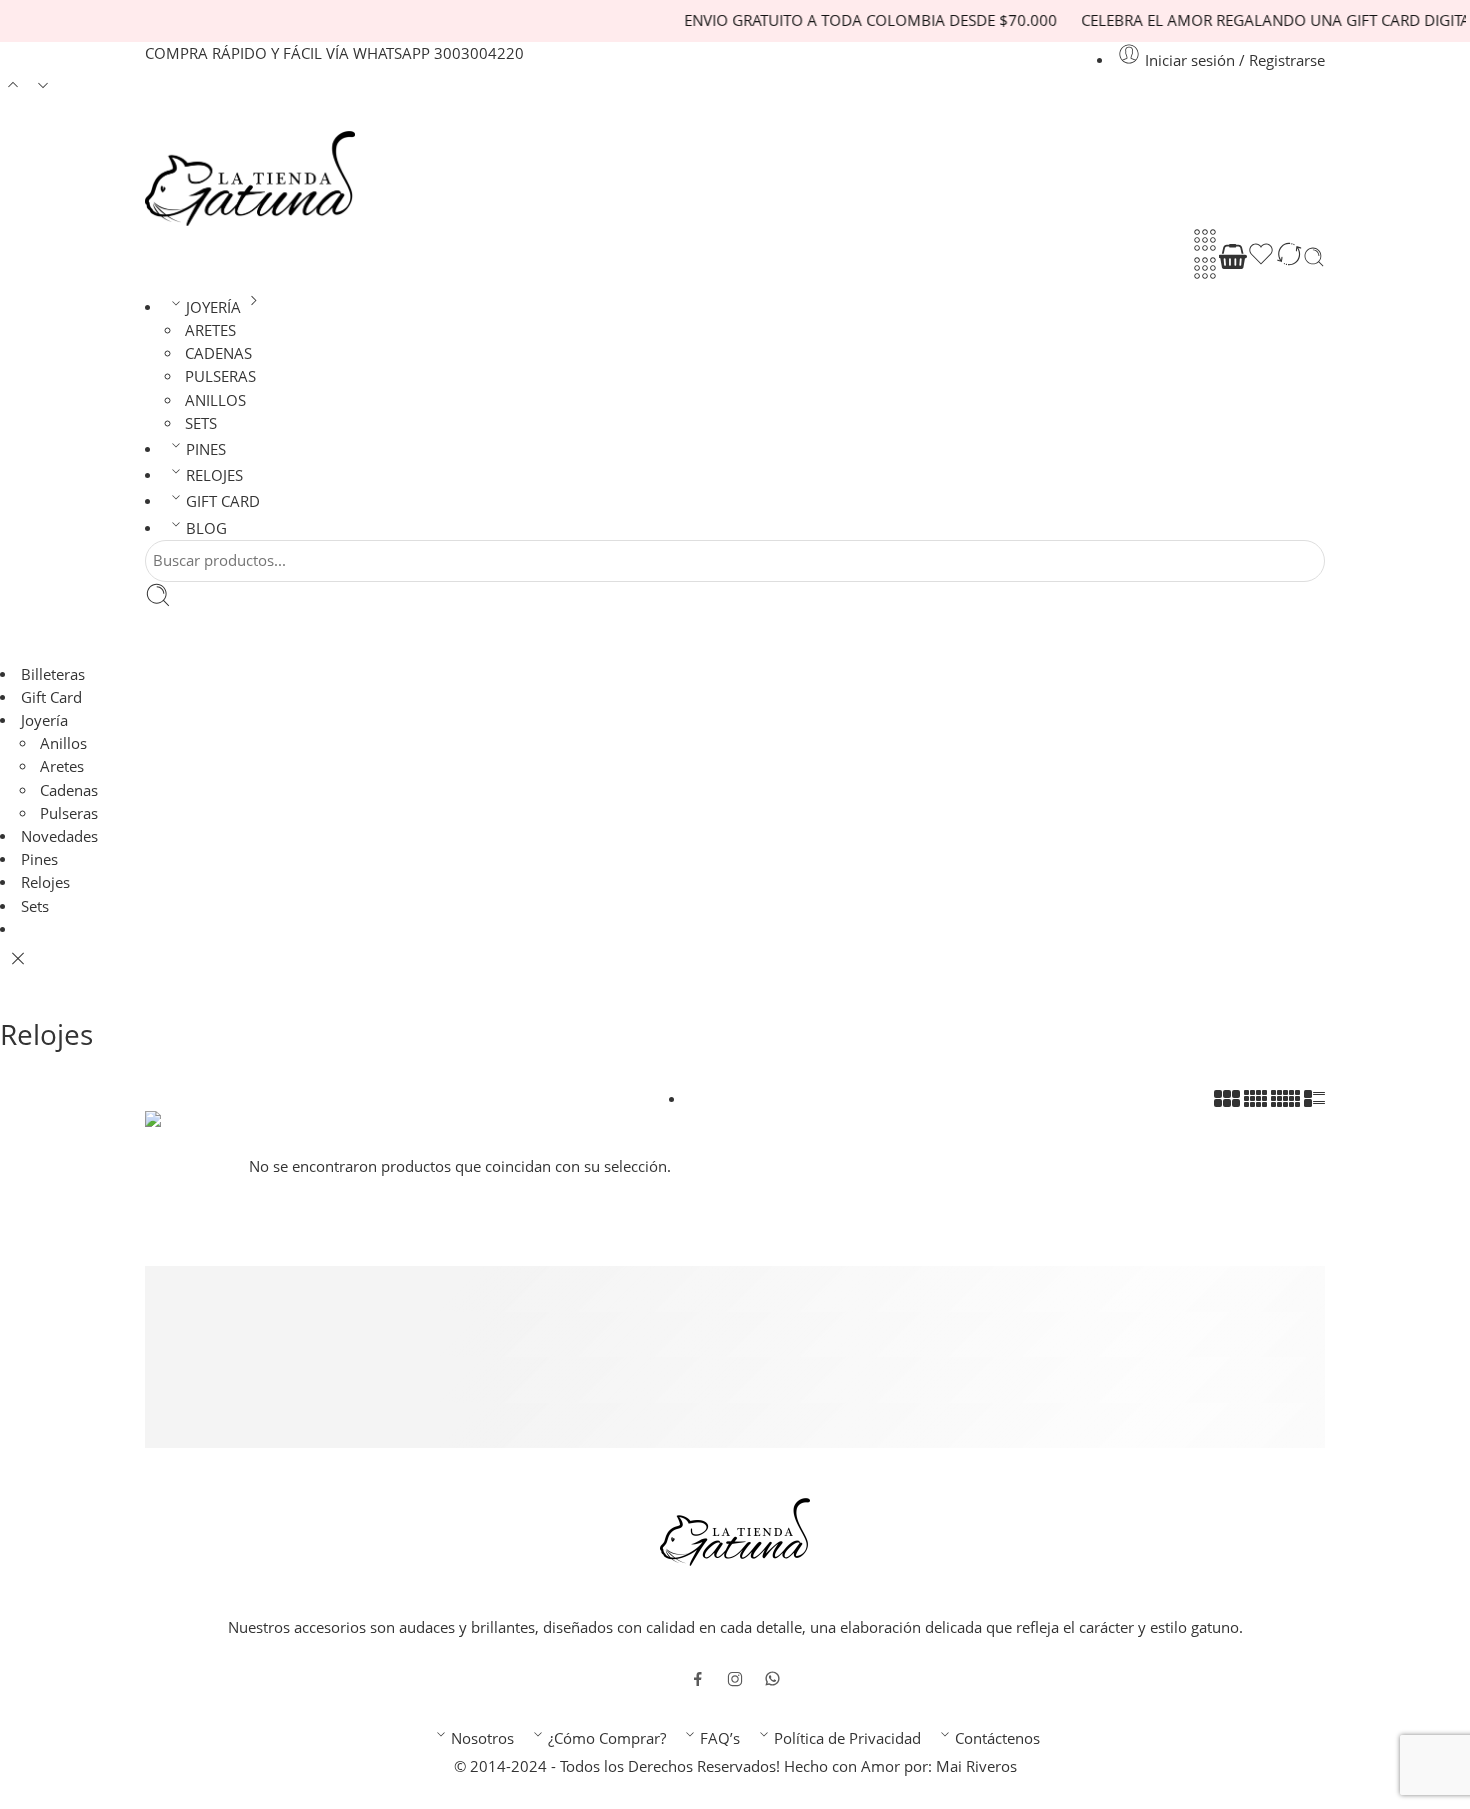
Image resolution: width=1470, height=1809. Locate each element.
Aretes (62, 766)
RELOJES (214, 475)
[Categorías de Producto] (1205, 240)
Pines (39, 859)
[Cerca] (18, 959)
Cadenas (69, 790)
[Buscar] (1314, 257)
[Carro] (1233, 257)
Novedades (59, 836)
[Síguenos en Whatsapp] (772, 1678)
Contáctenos (997, 1738)
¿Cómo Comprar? (607, 1738)
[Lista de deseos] (1261, 257)
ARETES (210, 330)
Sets (35, 906)
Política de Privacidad (847, 1738)
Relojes (45, 882)
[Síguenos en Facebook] (698, 1679)
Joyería (44, 720)
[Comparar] (1289, 257)
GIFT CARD (223, 501)
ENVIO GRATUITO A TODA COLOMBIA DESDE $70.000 (834, 20)
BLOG (206, 528)
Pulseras (69, 813)
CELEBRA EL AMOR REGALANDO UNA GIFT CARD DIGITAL (1243, 20)
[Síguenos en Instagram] (735, 1679)
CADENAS (218, 353)
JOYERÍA (213, 307)
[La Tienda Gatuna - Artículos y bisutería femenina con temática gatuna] (250, 178)
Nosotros (482, 1738)
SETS (201, 423)
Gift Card (51, 697)
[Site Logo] (735, 1530)
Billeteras (53, 674)
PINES (206, 449)
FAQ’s (720, 1738)
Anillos (63, 743)
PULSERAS (220, 376)
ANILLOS (215, 400)
